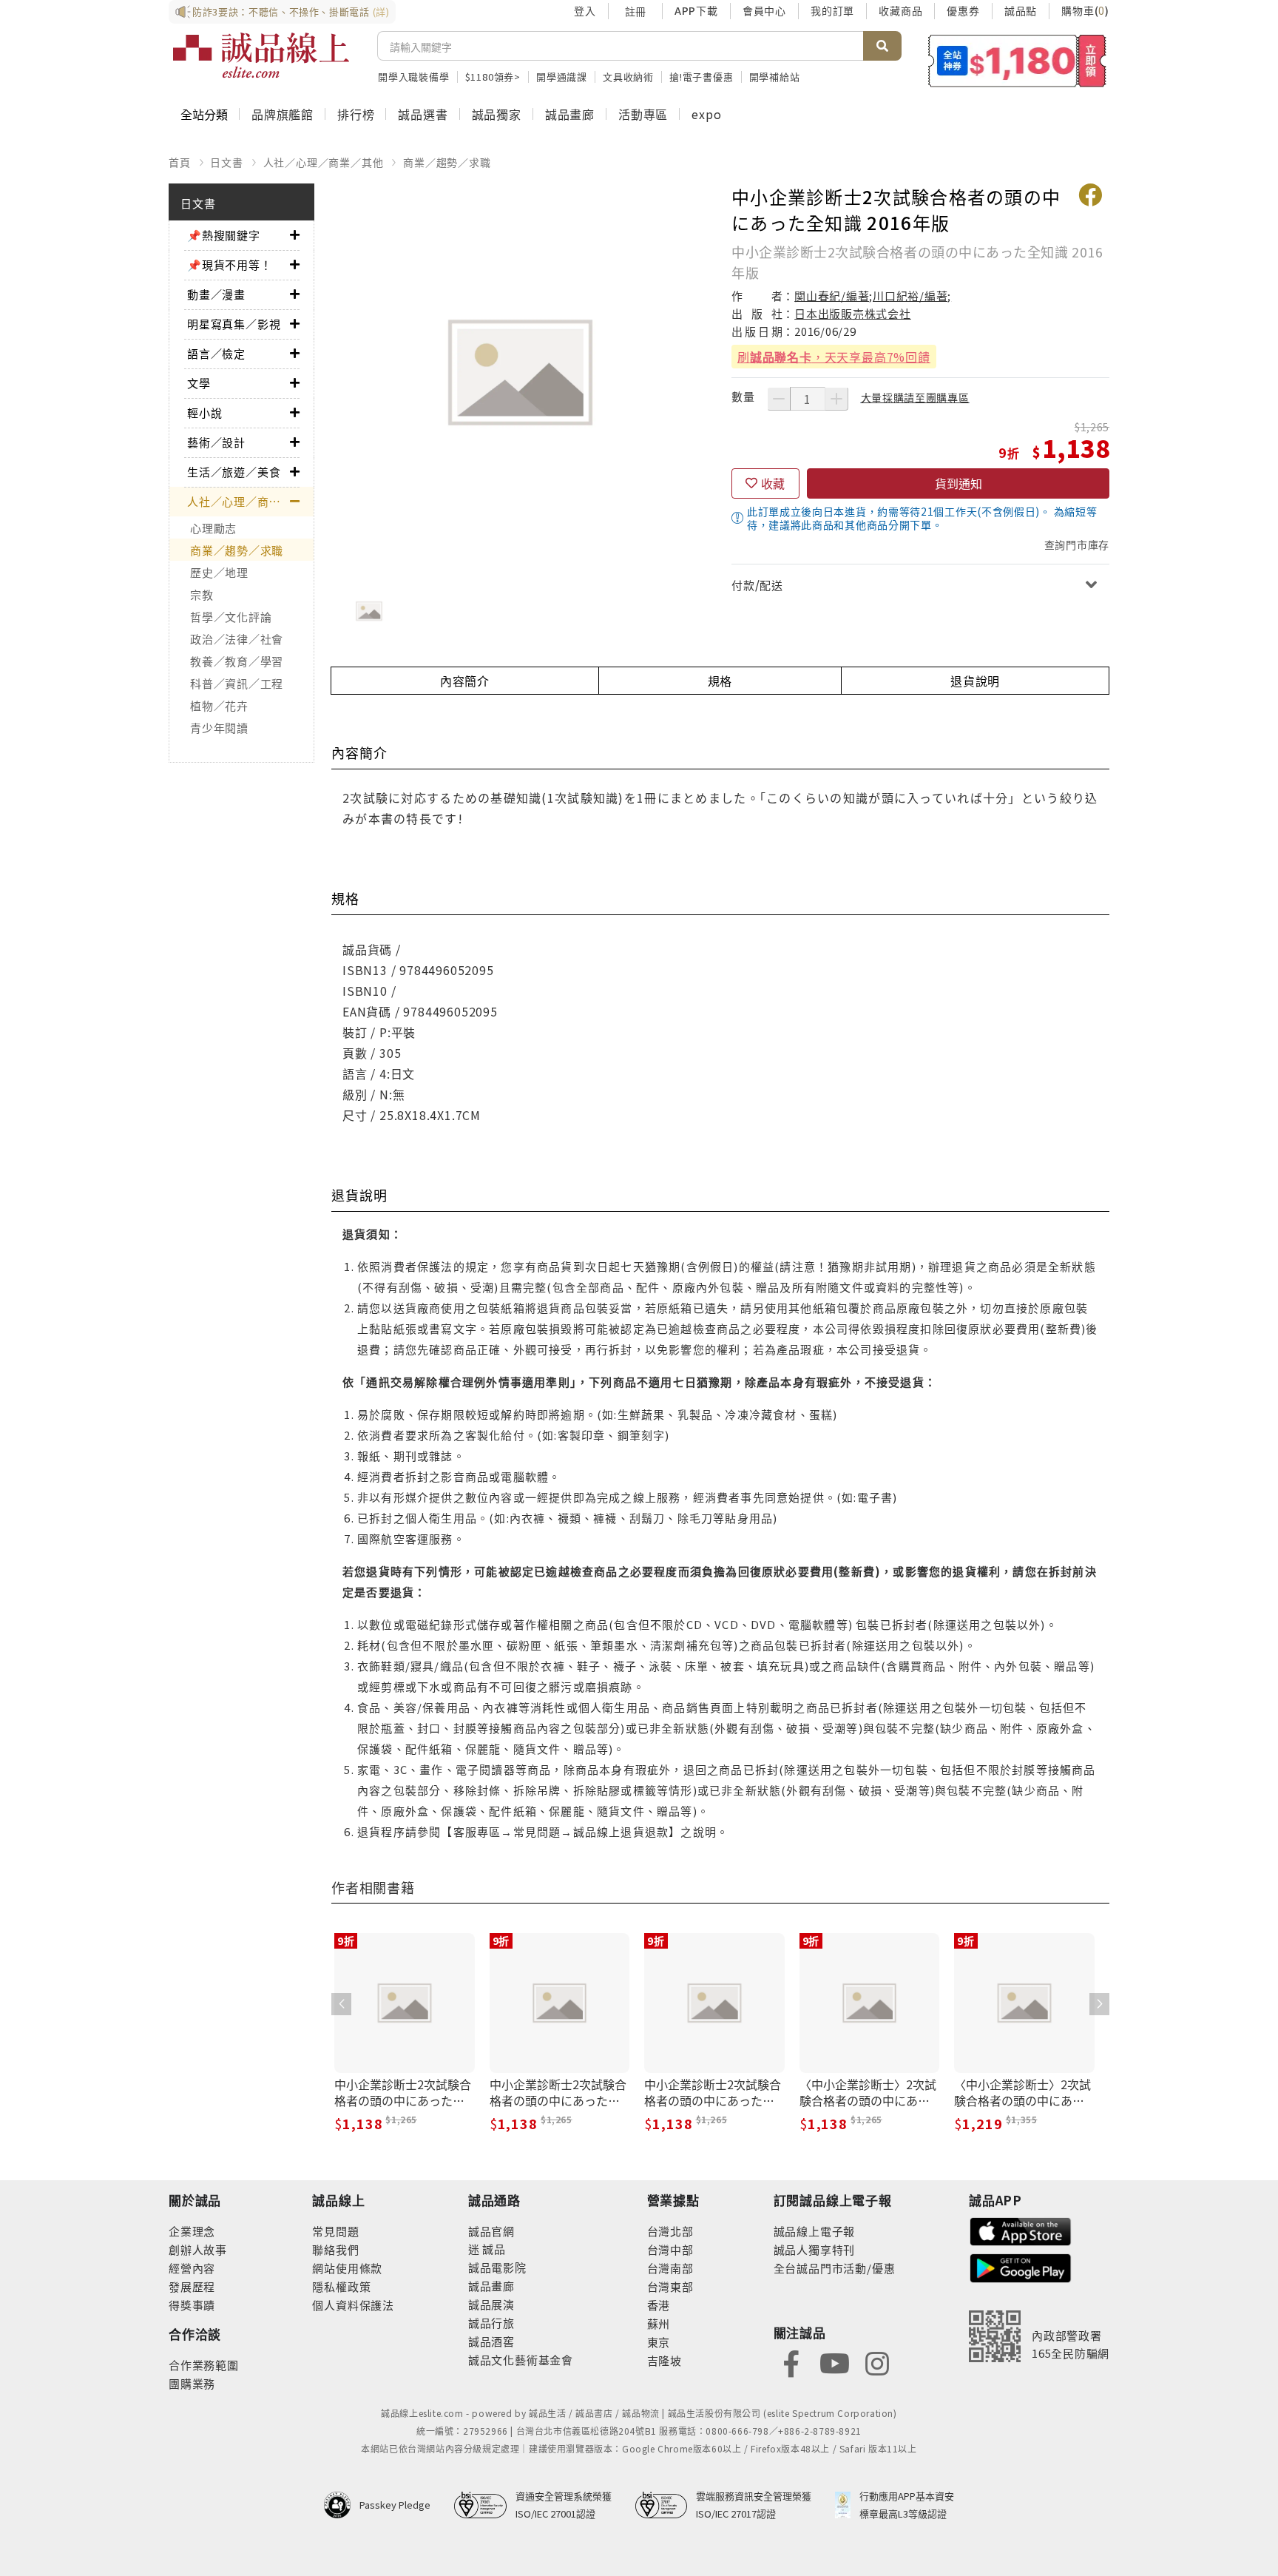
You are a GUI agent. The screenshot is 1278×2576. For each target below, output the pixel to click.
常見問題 (335, 2231)
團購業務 (192, 2383)
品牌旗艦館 (283, 114)
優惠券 (963, 10)
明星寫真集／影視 (234, 324)
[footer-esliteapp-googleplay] (1021, 2266)
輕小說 (204, 412)
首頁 (180, 162)
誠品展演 (491, 2304)
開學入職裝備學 (414, 77)
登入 (585, 10)
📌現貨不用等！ (230, 264)
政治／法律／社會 (237, 639)
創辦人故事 (198, 2249)
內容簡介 (465, 681)
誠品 (493, 2249)
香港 (659, 2305)
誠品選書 (423, 114)
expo (706, 114)
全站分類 (204, 114)
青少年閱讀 (219, 728)
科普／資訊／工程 (237, 683)
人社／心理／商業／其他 (324, 162)
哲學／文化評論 (231, 617)
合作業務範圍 (204, 2365)
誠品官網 (491, 2231)
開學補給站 (775, 77)
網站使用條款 (347, 2268)
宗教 (202, 594)
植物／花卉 (219, 705)
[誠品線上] (261, 55)
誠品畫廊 (570, 114)
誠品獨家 (497, 114)
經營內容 (192, 2268)
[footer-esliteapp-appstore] (1021, 2229)
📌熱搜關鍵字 (224, 235)
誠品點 (1021, 10)
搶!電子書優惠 (701, 77)
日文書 (226, 162)
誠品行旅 (491, 2323)
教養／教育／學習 (237, 661)
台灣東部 (670, 2286)
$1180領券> (493, 77)
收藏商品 (900, 10)
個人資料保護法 (353, 2305)
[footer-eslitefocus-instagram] (877, 2362)
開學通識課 (562, 77)
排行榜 (356, 114)
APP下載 (696, 10)
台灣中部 (670, 2249)
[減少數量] (779, 399)
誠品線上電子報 (815, 2231)
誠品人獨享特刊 (815, 2249)
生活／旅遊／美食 (234, 472)
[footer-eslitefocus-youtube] (834, 2362)
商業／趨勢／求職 (447, 162)
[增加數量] (836, 399)
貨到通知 (958, 483)
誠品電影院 (497, 2267)
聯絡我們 (335, 2249)
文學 (199, 383)
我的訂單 (832, 10)
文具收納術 (628, 77)
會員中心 (764, 10)
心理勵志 (213, 528)
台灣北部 (670, 2231)
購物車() (1085, 10)
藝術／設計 (216, 442)
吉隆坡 (665, 2360)
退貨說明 (975, 681)
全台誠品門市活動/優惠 (835, 2268)
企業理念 (192, 2231)
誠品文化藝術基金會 (521, 2360)
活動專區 (643, 114)
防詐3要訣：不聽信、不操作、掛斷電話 (291, 11)
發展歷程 (192, 2286)
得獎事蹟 (192, 2305)
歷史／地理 (219, 572)
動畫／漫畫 (216, 294)
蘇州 (659, 2323)
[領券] (1017, 61)
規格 (720, 681)
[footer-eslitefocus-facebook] (791, 2362)
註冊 (635, 11)
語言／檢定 (216, 353)
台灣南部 (670, 2268)
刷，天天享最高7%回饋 (834, 357)
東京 (659, 2342)
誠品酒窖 (491, 2341)
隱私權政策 (341, 2286)
